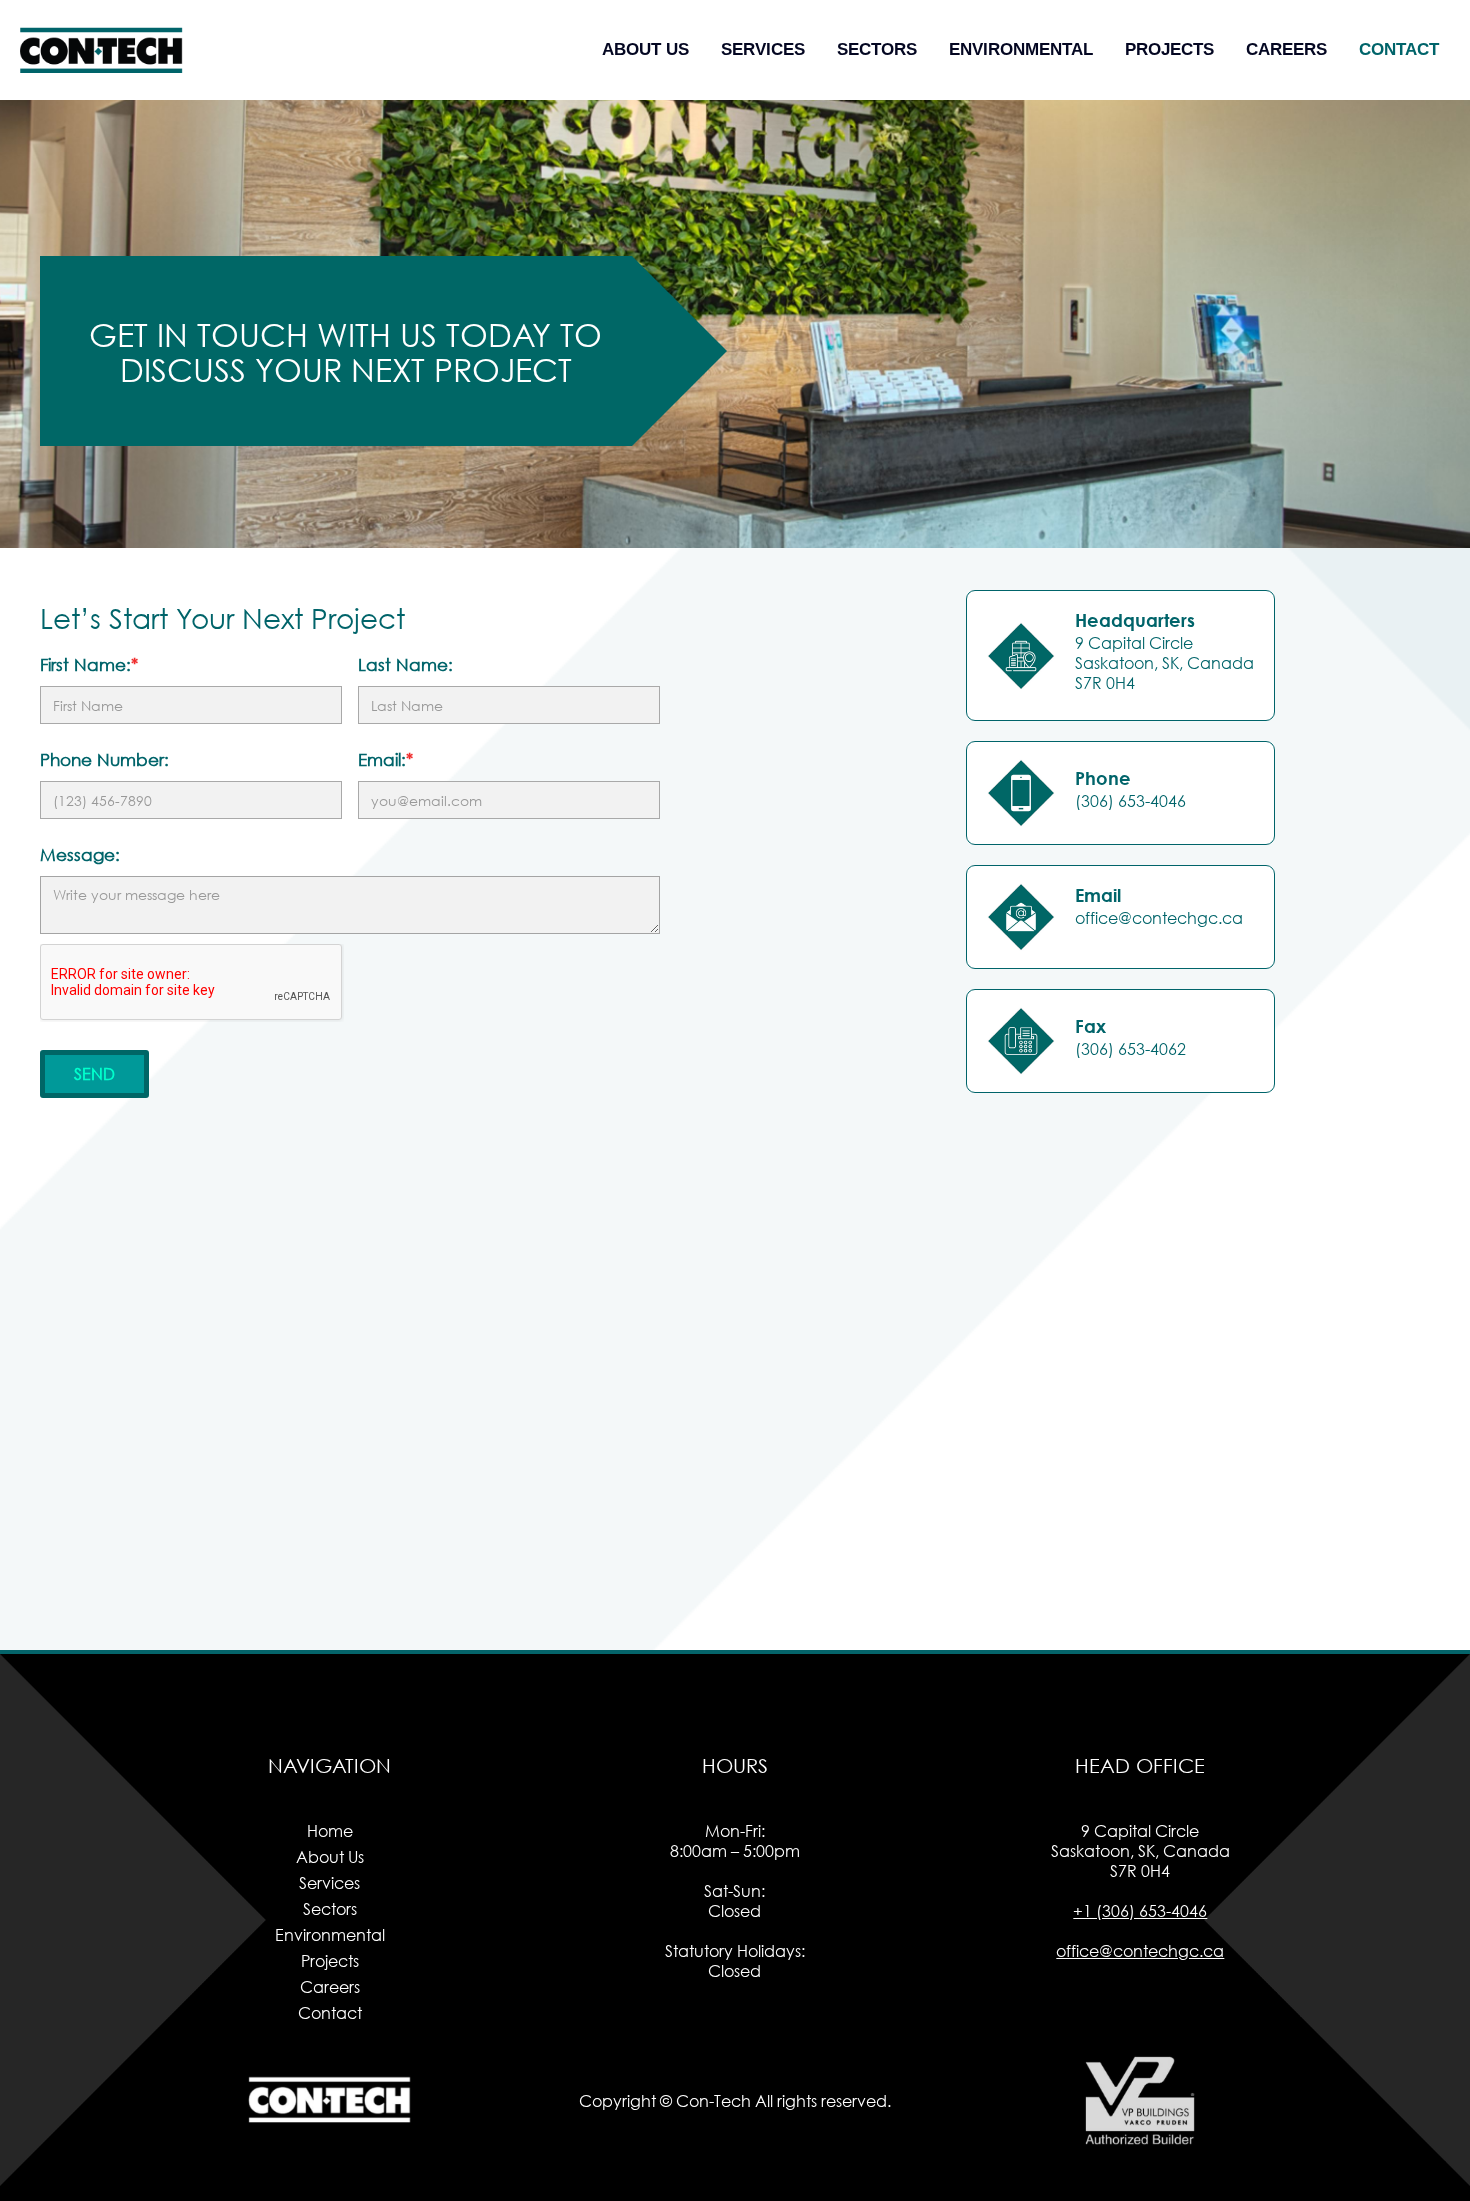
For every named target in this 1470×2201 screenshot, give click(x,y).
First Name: (89, 665)
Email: (385, 760)
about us (645, 49)
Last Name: (405, 665)
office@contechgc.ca (1140, 1950)
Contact (1399, 49)
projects (1169, 49)
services (763, 49)
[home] (102, 49)
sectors (877, 49)
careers (1286, 49)
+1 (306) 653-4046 (1140, 1910)
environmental (1021, 49)
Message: (80, 855)
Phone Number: (104, 760)
